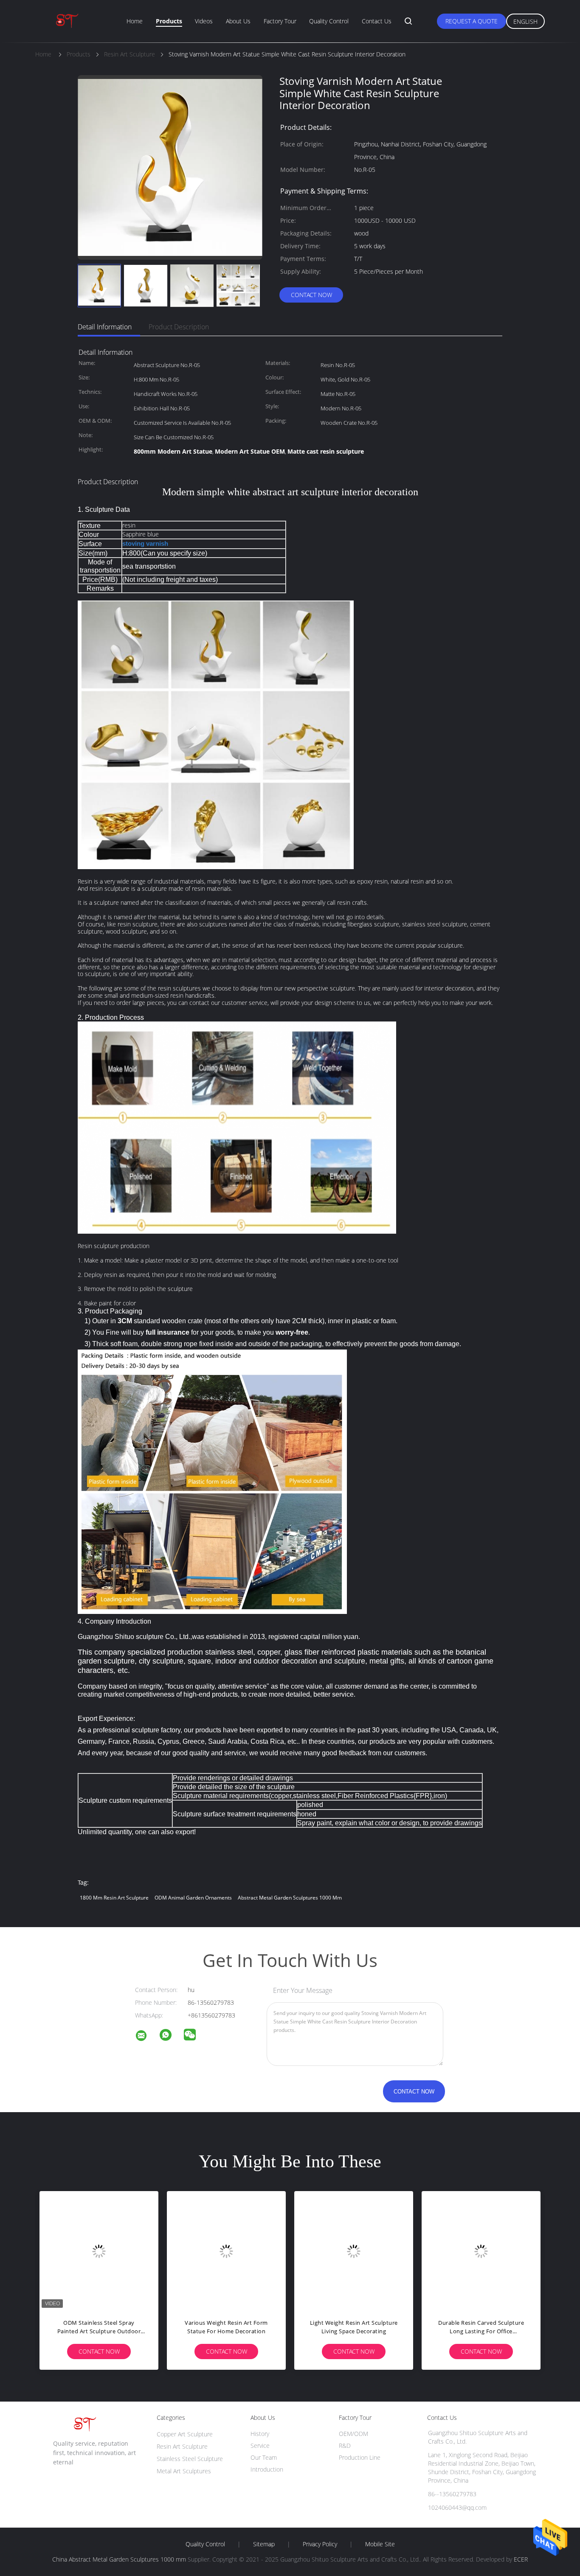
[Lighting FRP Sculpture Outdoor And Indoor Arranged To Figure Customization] (231, 2250)
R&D (345, 2446)
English (525, 21)
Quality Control (329, 21)
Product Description (179, 327)
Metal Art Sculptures (184, 2471)
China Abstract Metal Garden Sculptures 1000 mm (119, 2559)
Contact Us (377, 21)
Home (135, 21)
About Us (238, 21)
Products (169, 21)
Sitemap (264, 2544)
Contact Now (311, 295)
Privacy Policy (320, 2544)
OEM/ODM (353, 2434)
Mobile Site (380, 2544)
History (260, 2434)
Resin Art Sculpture (182, 2446)
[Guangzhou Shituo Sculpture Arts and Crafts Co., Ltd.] (146, 2037)
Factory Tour (280, 21)
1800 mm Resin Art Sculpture (114, 1898)
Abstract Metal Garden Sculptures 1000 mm (290, 1898)
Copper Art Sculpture (185, 2434)
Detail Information (105, 327)
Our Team (264, 2457)
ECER (521, 2559)
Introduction (267, 2469)
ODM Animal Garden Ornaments (193, 1898)
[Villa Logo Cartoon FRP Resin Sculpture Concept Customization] (104, 2250)
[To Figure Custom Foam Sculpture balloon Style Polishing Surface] (359, 2250)
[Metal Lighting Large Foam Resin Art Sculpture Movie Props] (486, 2250)
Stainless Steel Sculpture (190, 2459)
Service (260, 2446)
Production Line (360, 2457)
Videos (204, 21)
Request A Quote (472, 21)
